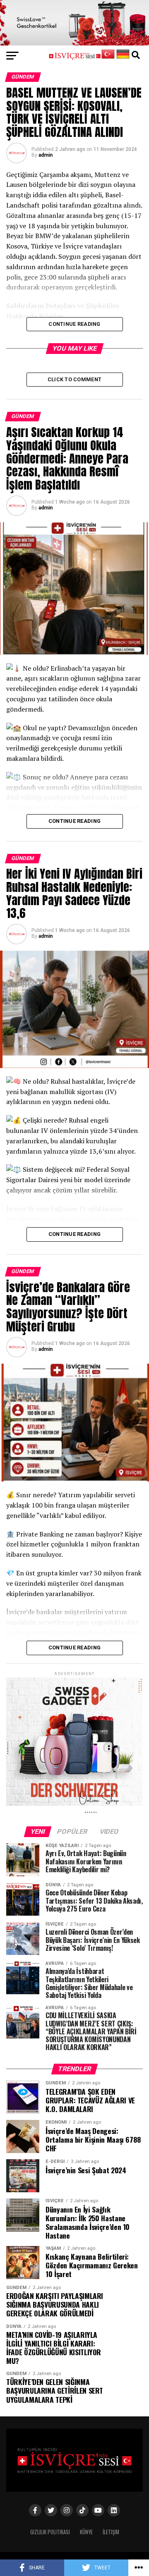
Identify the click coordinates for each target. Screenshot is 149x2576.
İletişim (111, 2532)
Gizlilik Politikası (50, 2532)
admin (46, 155)
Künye (86, 2532)
